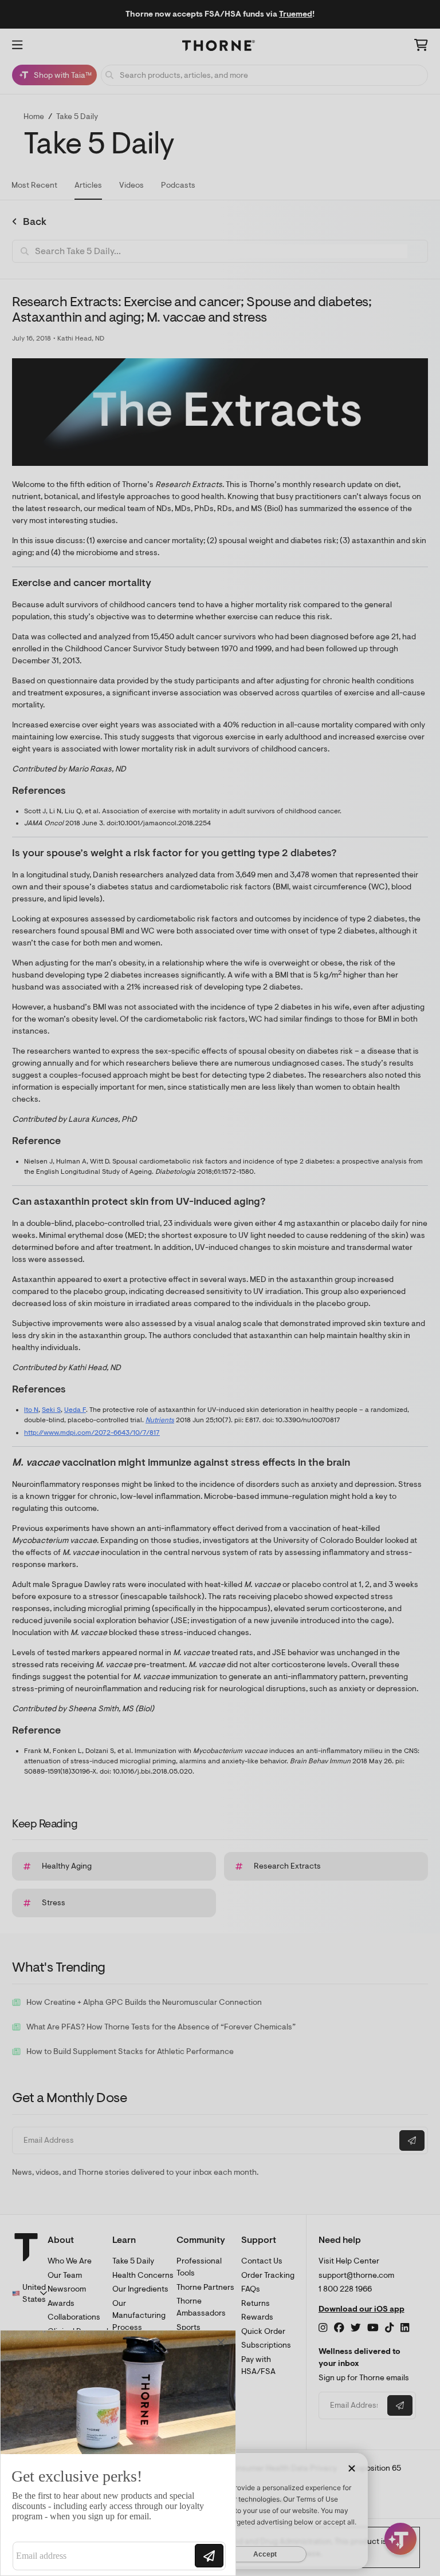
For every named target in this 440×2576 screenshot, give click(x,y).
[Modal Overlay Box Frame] (118, 2453)
